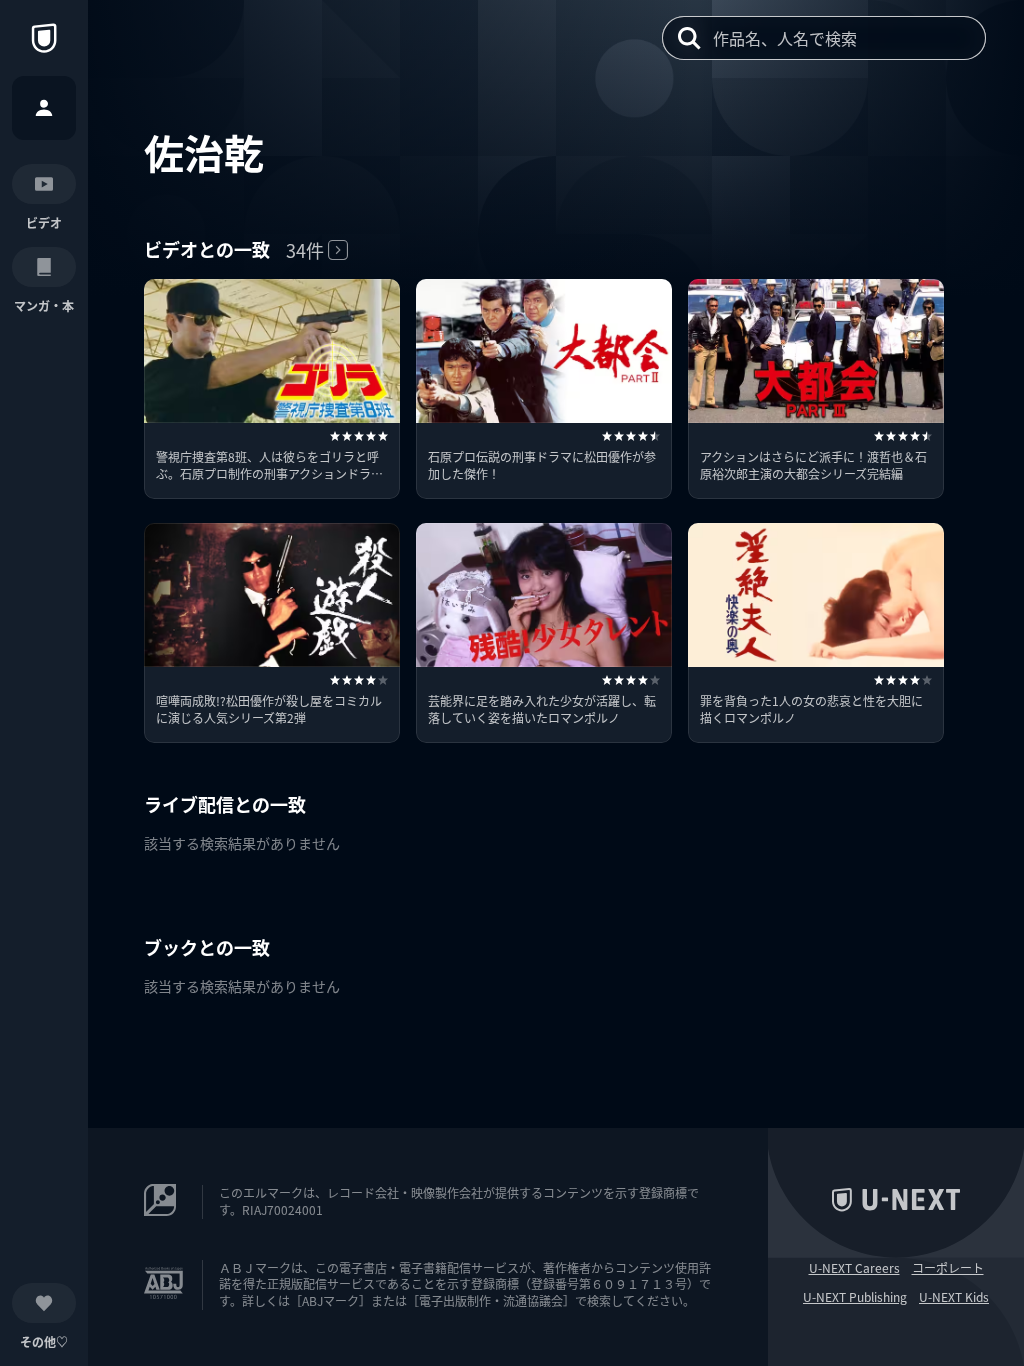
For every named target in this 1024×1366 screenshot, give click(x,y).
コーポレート (948, 1268)
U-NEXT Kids (954, 1297)
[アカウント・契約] (44, 108)
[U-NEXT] (44, 38)
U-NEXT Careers (854, 1268)
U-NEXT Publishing (855, 1297)
